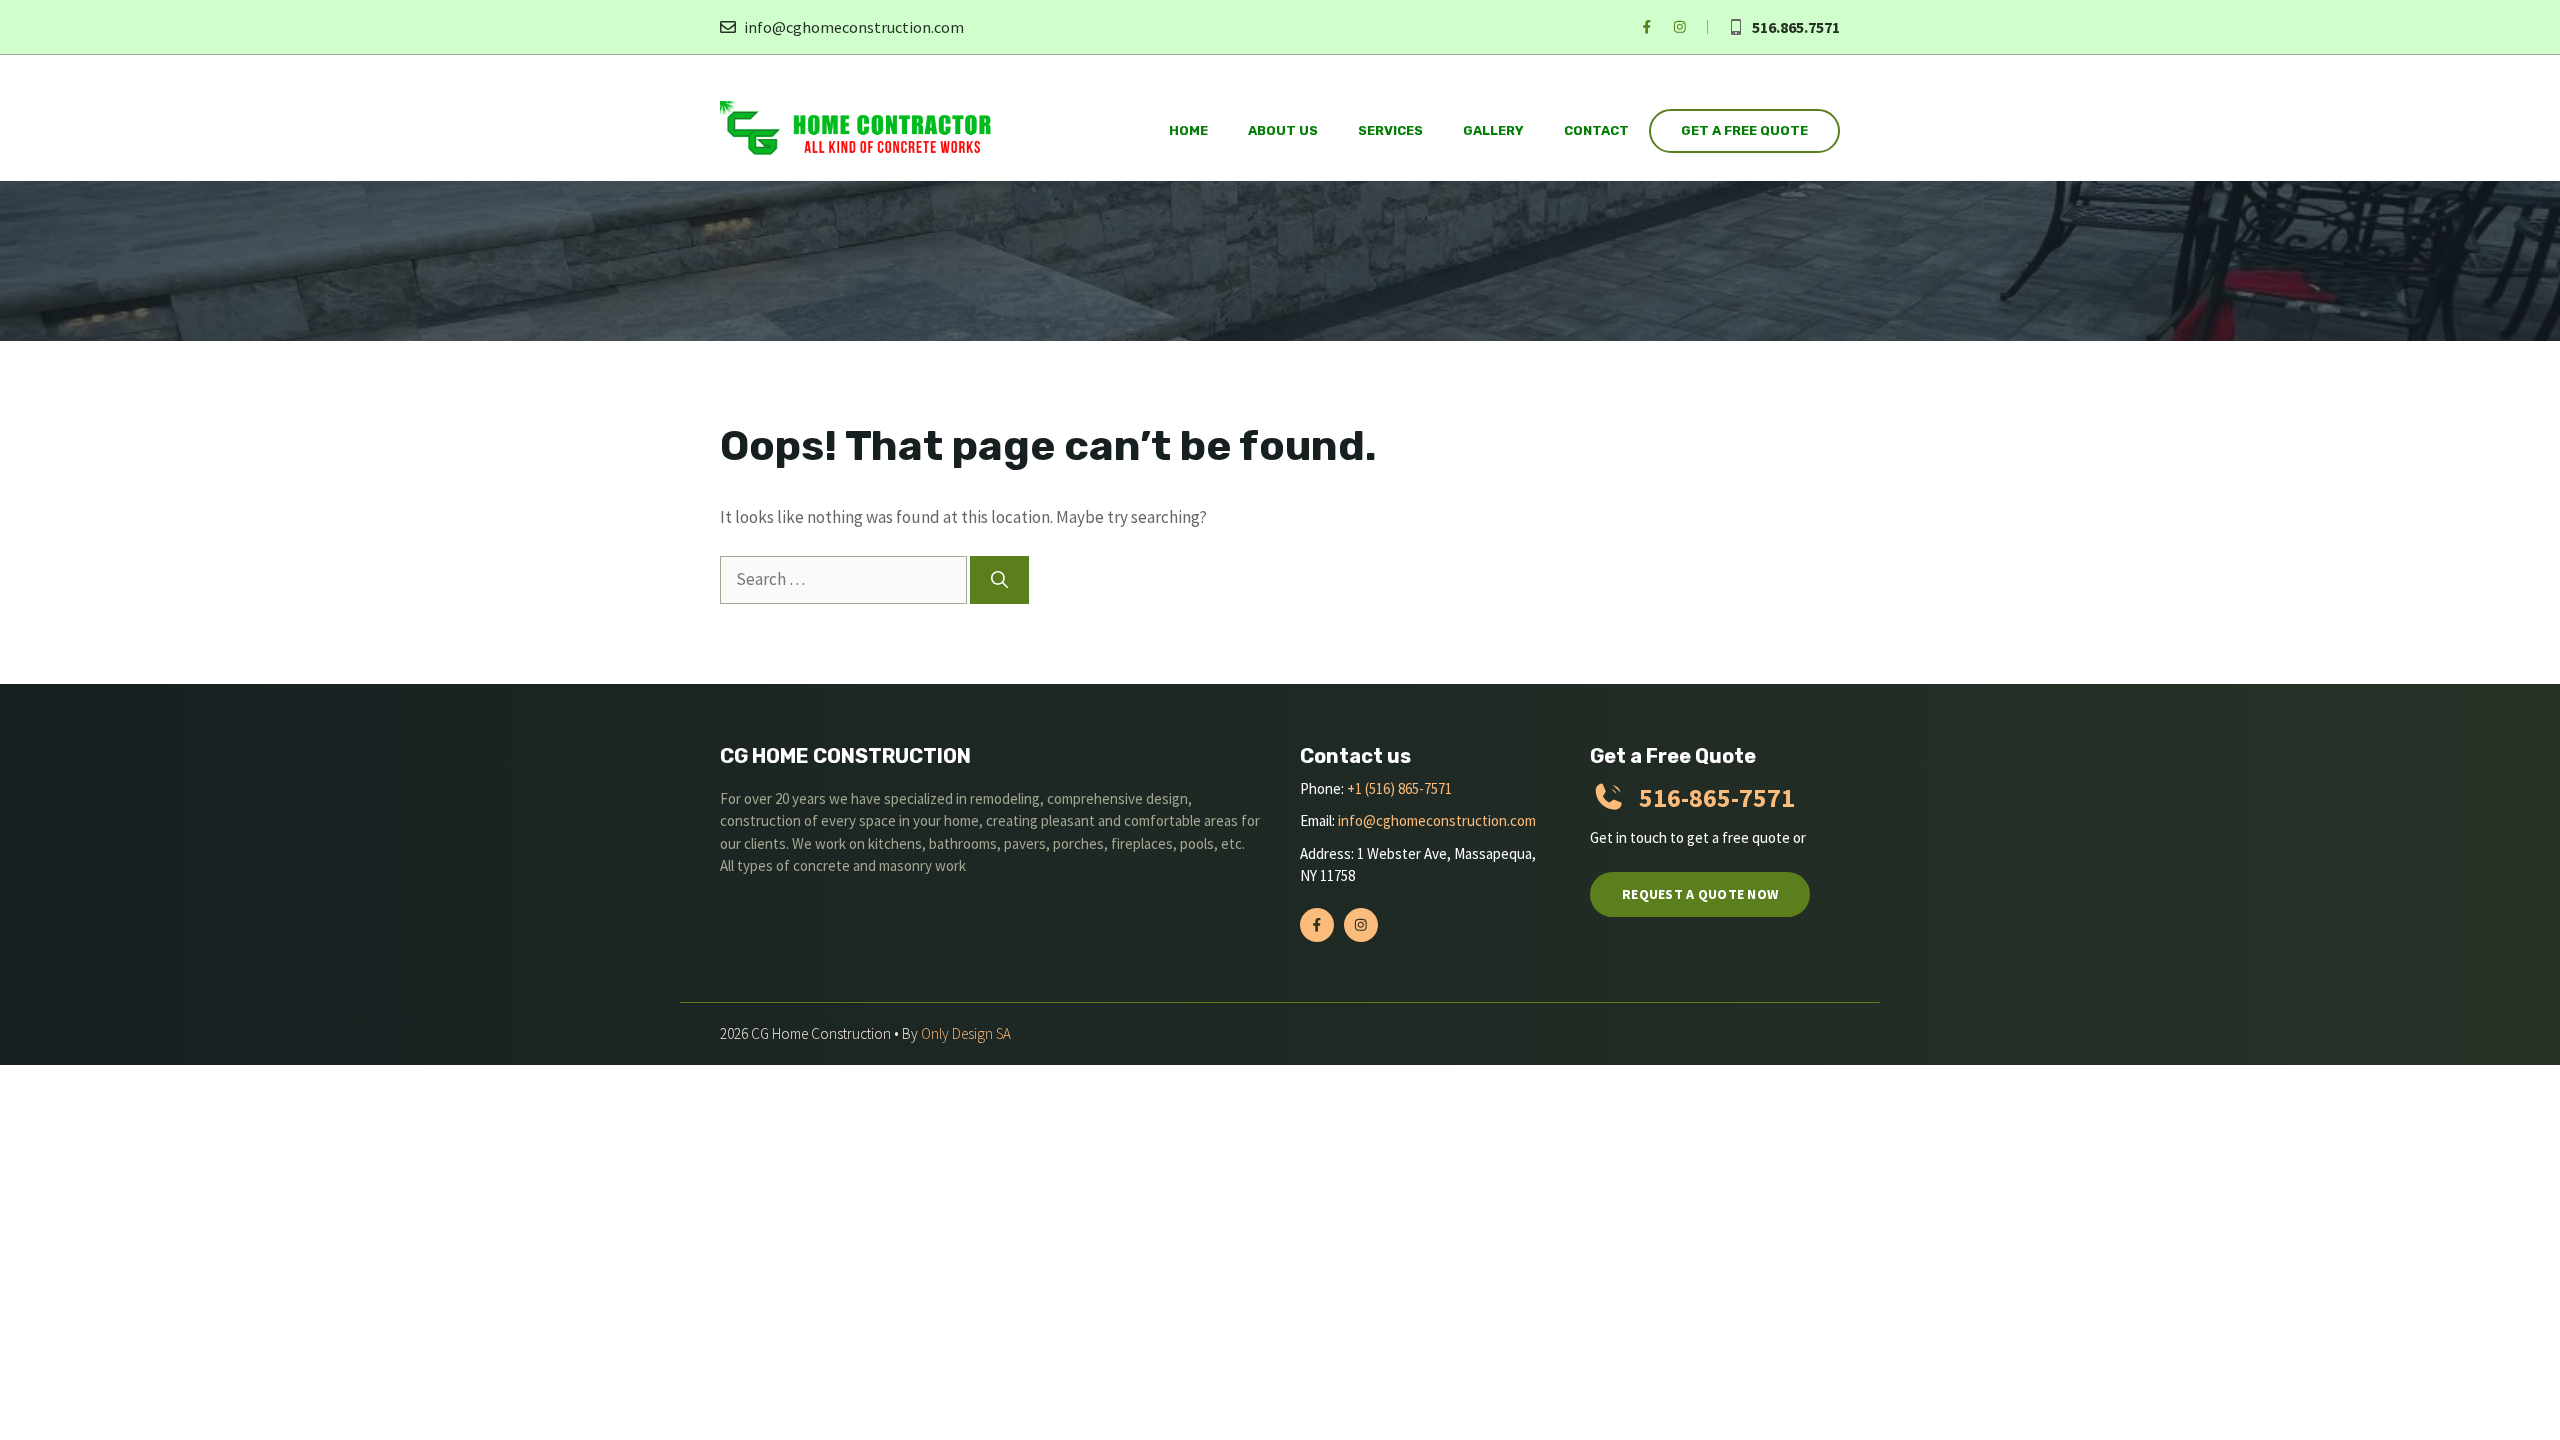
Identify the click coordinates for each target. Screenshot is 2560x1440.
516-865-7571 (1717, 797)
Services (1390, 130)
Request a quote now (1700, 894)
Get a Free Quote (1744, 130)
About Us (1283, 130)
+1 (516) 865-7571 (1399, 788)
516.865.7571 (1796, 27)
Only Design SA (966, 1033)
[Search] (999, 580)
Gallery (1493, 130)
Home (1188, 130)
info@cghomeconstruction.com (854, 27)
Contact (1596, 130)
